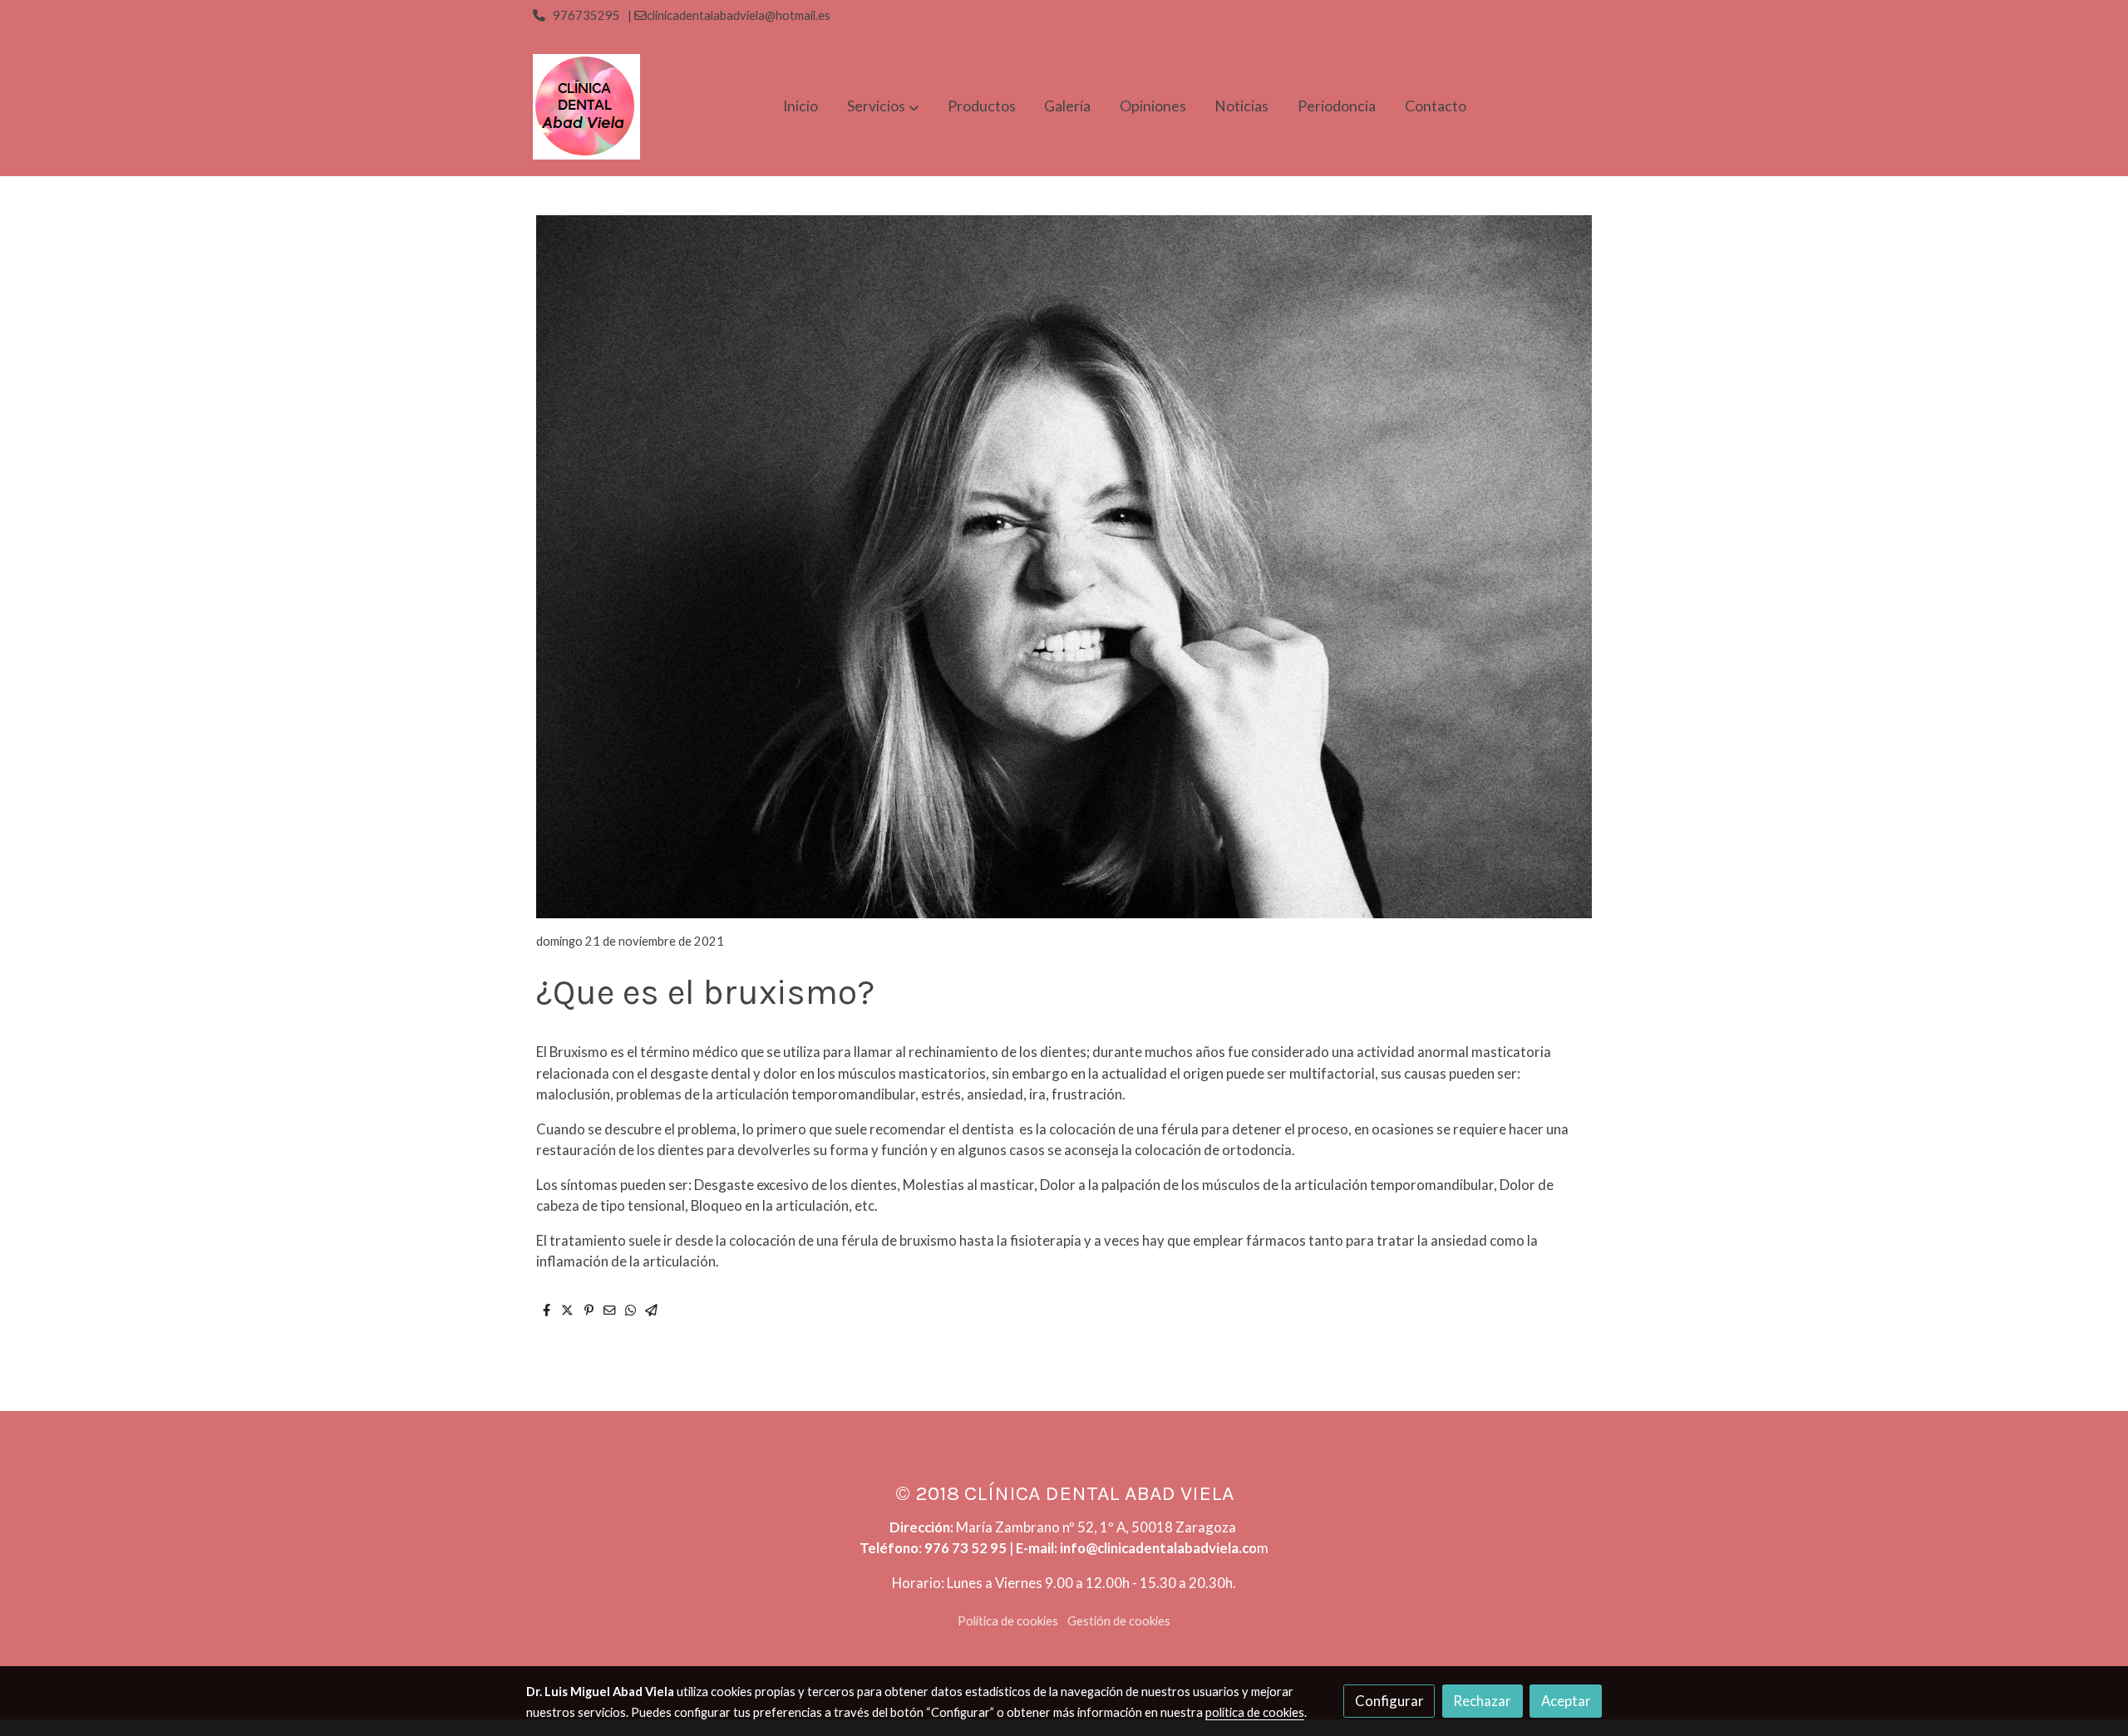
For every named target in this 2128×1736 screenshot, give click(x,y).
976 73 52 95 (965, 1548)
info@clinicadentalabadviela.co (1158, 1548)
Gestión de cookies (1119, 1621)
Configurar (1389, 1701)
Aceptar (1566, 1701)
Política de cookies (1008, 1621)
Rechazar (1482, 1701)
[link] (586, 107)
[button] (883, 107)
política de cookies (1255, 1712)
